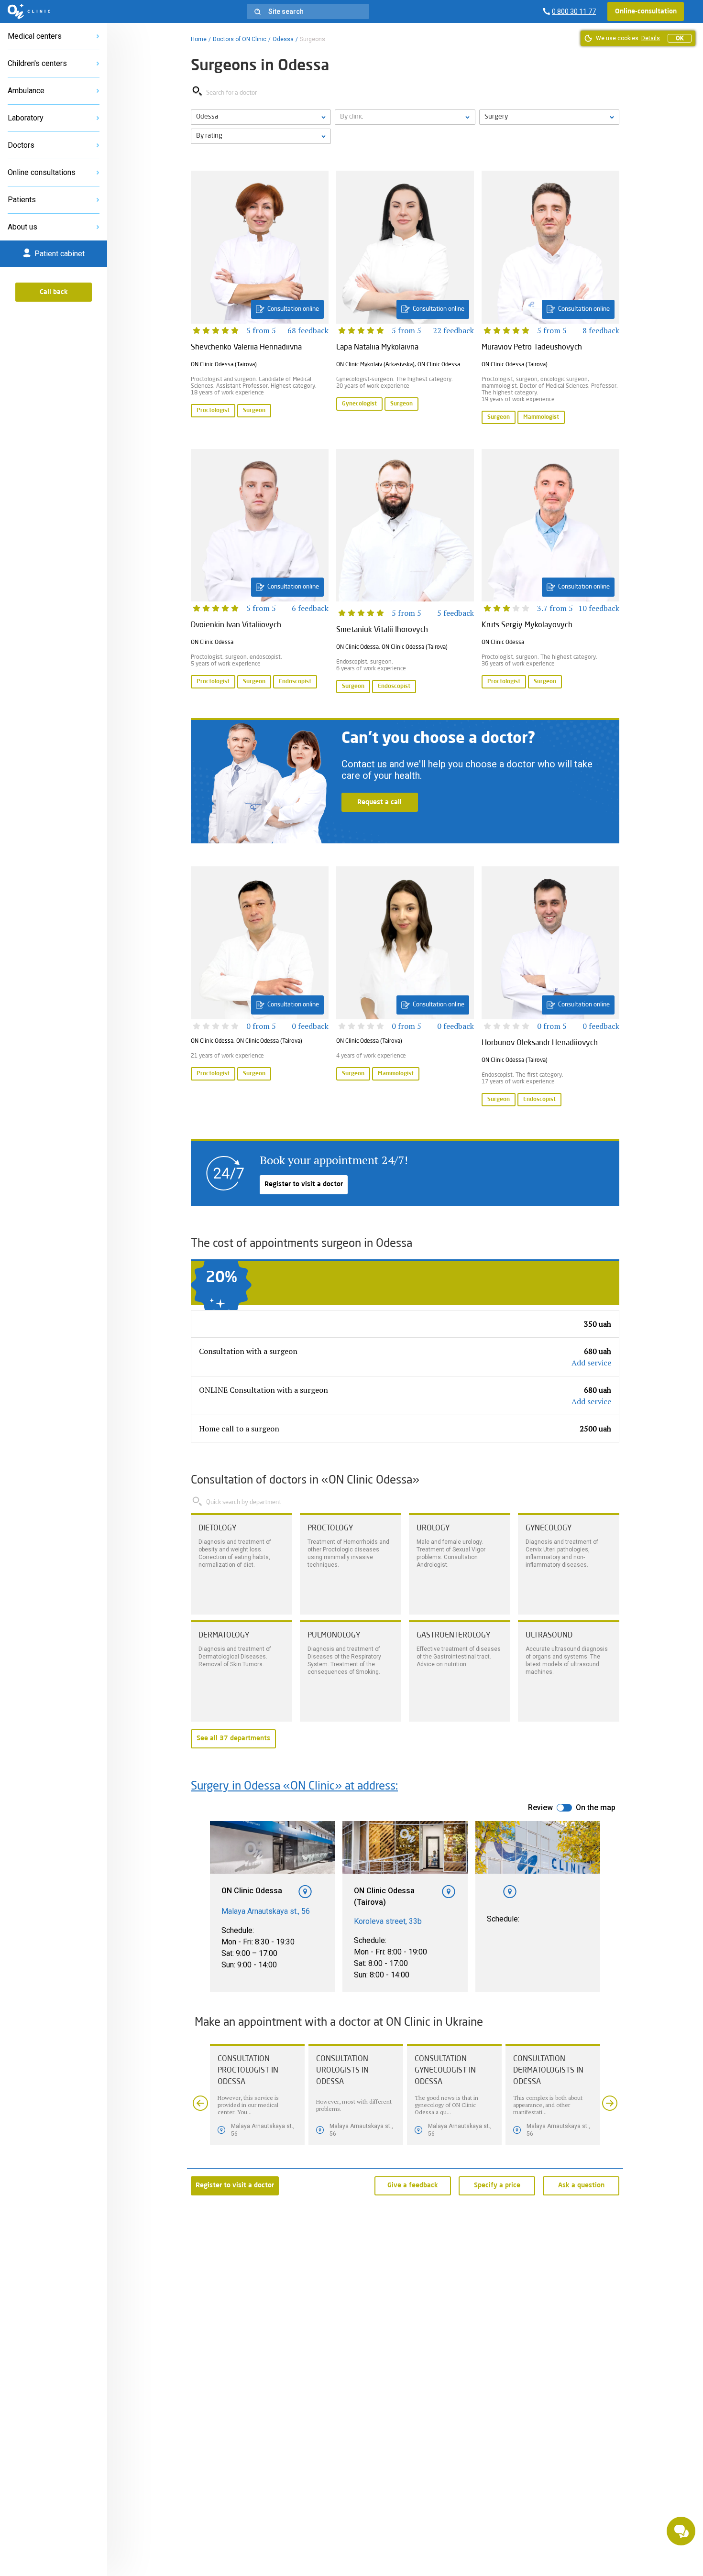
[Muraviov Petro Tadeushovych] (550, 298)
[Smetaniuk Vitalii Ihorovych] (405, 572)
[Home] (29, 11)
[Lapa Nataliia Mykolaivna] (405, 298)
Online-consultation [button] (646, 11)
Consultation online (293, 309)
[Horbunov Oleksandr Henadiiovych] (550, 987)
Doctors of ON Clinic (240, 39)
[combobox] (549, 117)
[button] (308, 11)
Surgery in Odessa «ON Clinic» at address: (294, 1787)
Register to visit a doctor (304, 1184)
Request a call (379, 802)
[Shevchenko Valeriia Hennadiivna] (260, 298)
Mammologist (541, 417)
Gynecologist (359, 404)
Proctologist (213, 411)
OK (680, 38)
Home (199, 39)
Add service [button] (591, 1363)
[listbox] (261, 117)
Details (651, 38)
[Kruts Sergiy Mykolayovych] (550, 572)
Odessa (283, 39)
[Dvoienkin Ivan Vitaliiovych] (260, 572)
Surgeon (254, 411)
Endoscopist (295, 682)
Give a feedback (413, 2185)
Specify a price (497, 2185)
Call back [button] (54, 292)
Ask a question (581, 2185)
